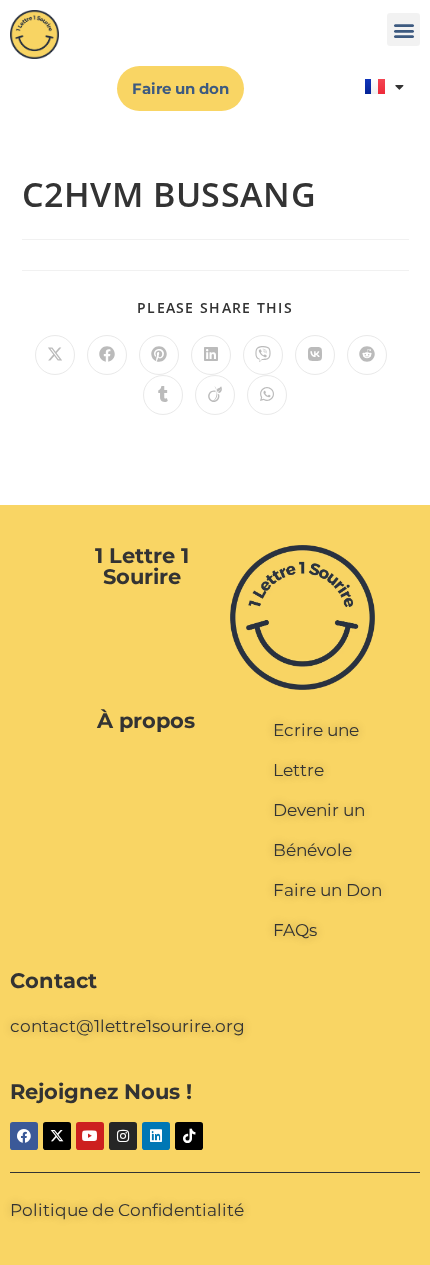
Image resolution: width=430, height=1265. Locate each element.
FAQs (295, 930)
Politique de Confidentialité (127, 1210)
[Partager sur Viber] (263, 355)
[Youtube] (90, 1136)
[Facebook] (24, 1136)
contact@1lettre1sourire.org (127, 1026)
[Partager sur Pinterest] (159, 355)
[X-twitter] (57, 1136)
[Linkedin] (156, 1136)
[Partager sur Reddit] (367, 355)
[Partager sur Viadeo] (215, 395)
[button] (403, 29)
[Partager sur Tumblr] (163, 395)
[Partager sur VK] (315, 355)
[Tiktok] (189, 1136)
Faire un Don (327, 890)
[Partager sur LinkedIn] (211, 355)
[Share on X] (55, 355)
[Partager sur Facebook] (107, 355)
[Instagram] (123, 1136)
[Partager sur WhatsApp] (267, 395)
